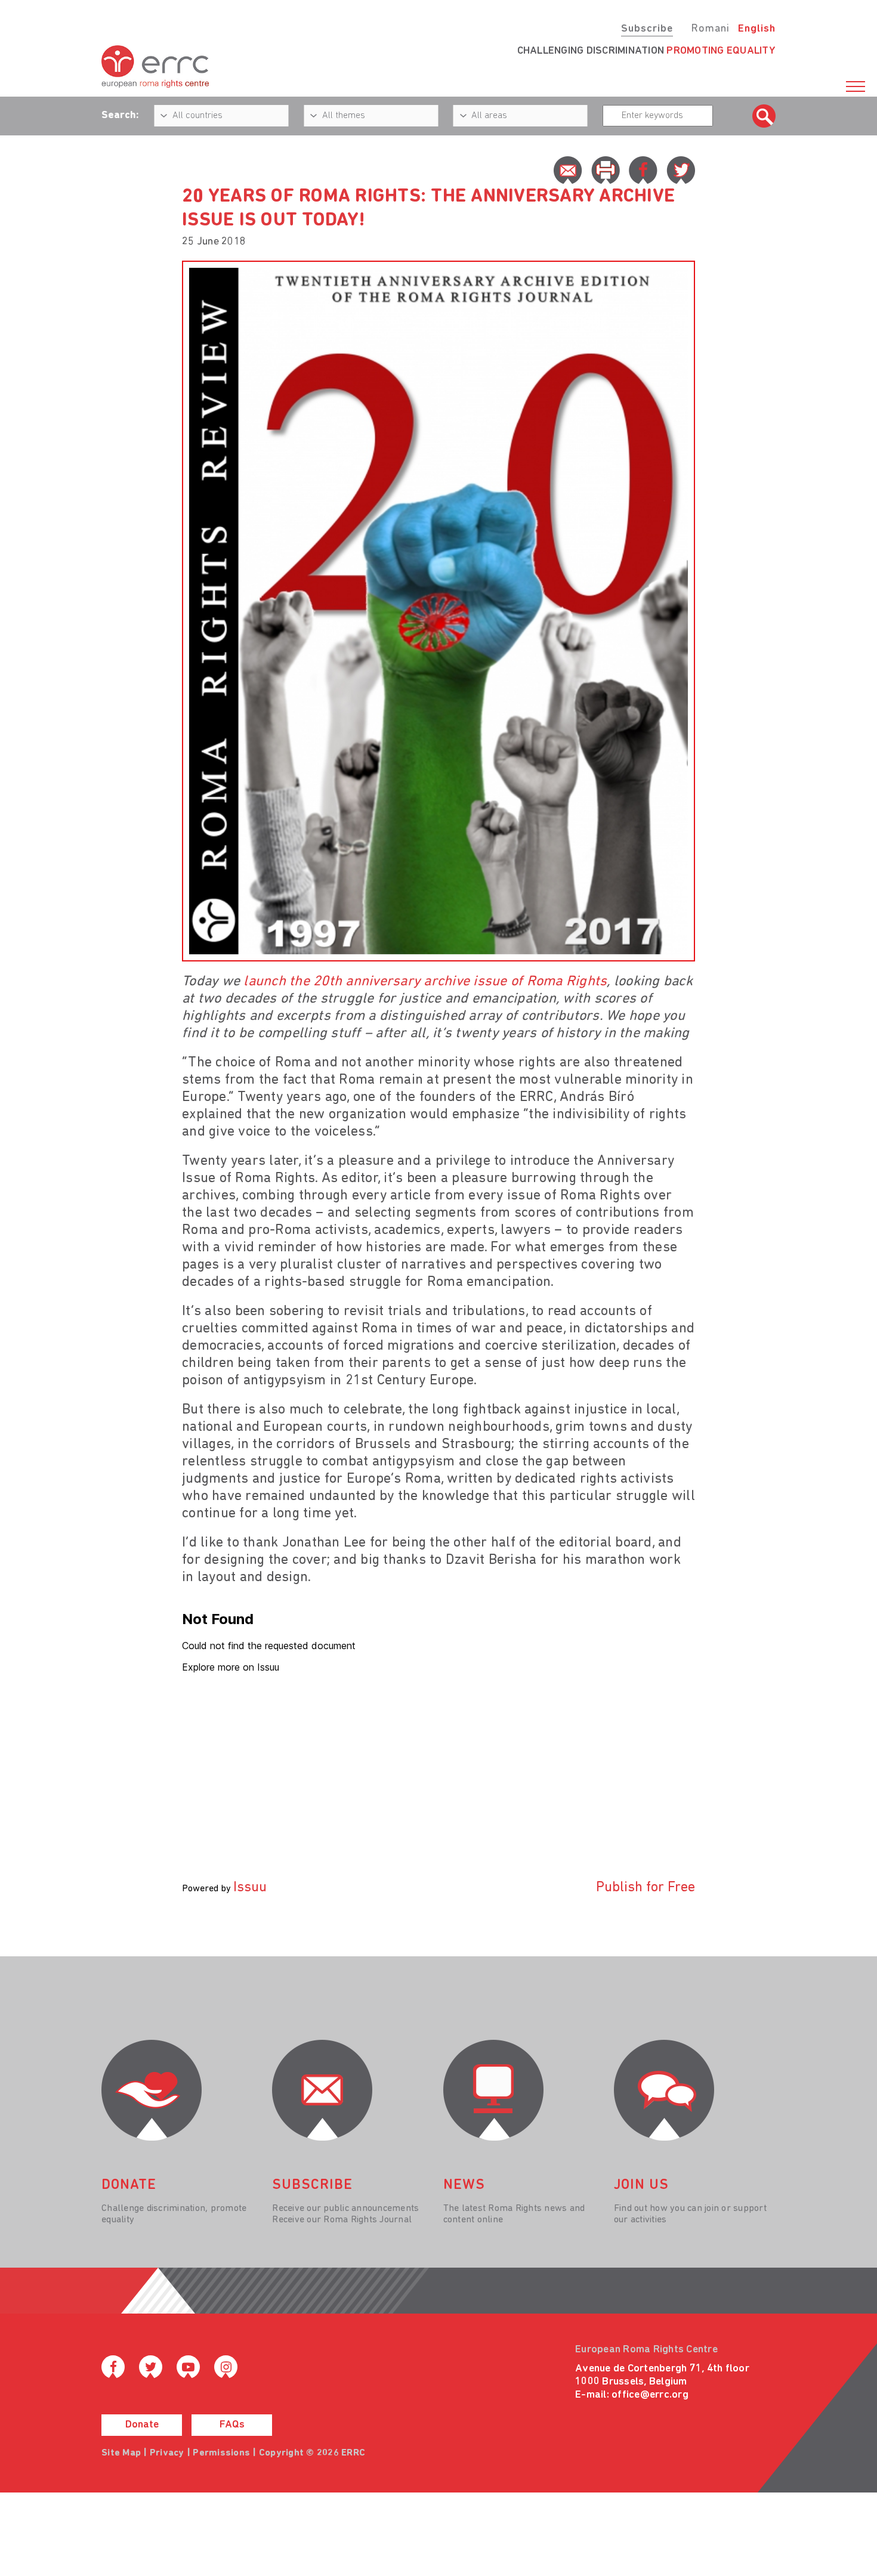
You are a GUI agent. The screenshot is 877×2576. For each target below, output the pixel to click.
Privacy (167, 2453)
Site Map (121, 2453)
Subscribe (647, 29)
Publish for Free (646, 1888)
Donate (142, 2425)
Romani (710, 29)
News (464, 2185)
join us (641, 2185)
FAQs (232, 2425)
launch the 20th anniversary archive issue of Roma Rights (425, 982)
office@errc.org (650, 2395)
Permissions (221, 2453)
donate (129, 2185)
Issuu (250, 1888)
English (757, 29)
